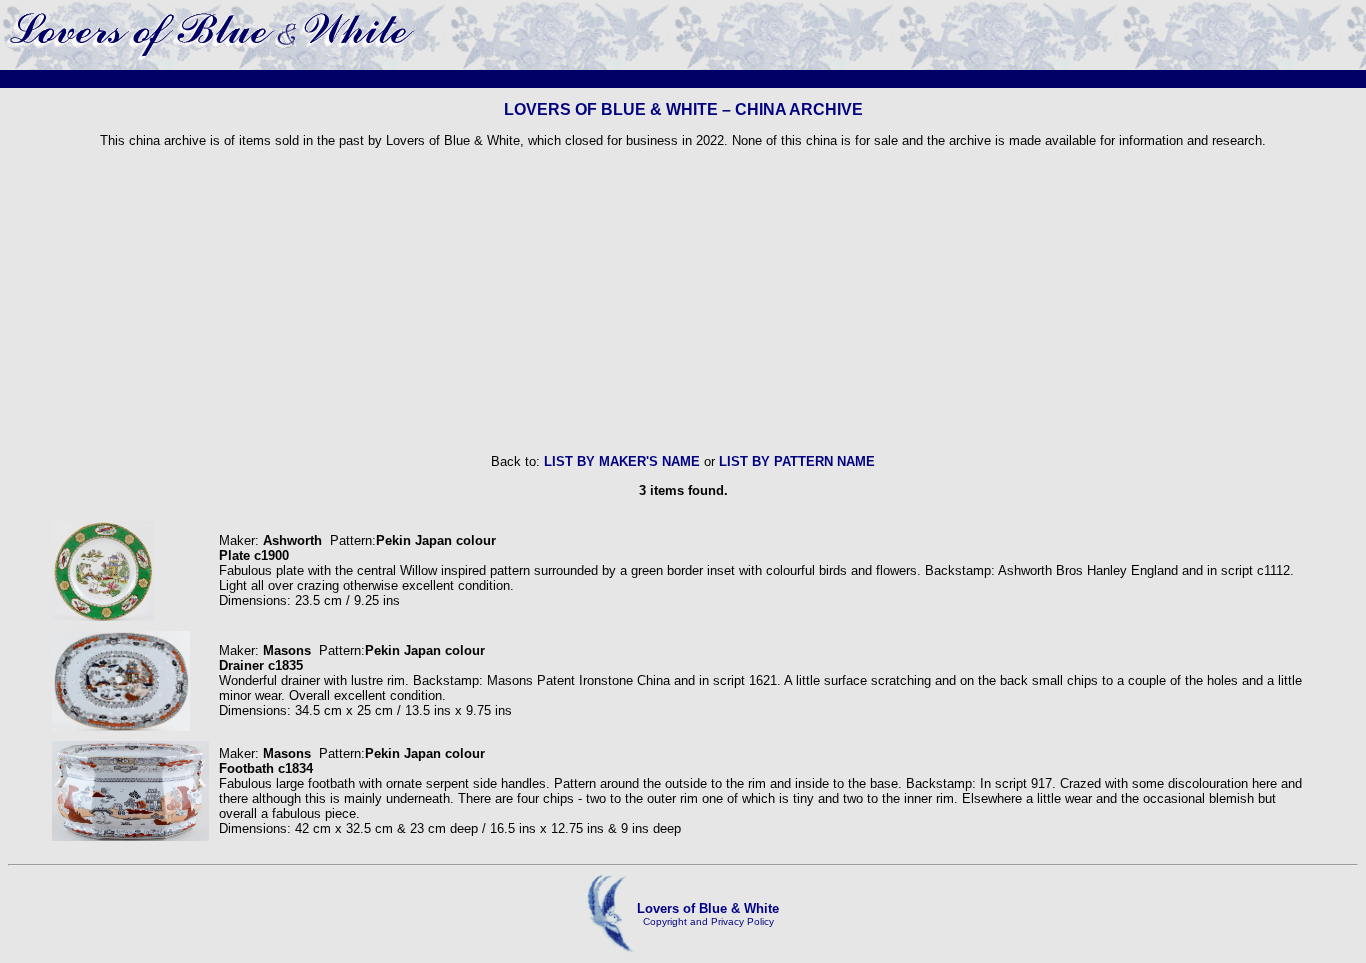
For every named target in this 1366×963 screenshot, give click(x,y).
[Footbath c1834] (130, 836)
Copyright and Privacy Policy (708, 921)
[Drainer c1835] (121, 726)
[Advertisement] (683, 301)
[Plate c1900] (103, 616)
